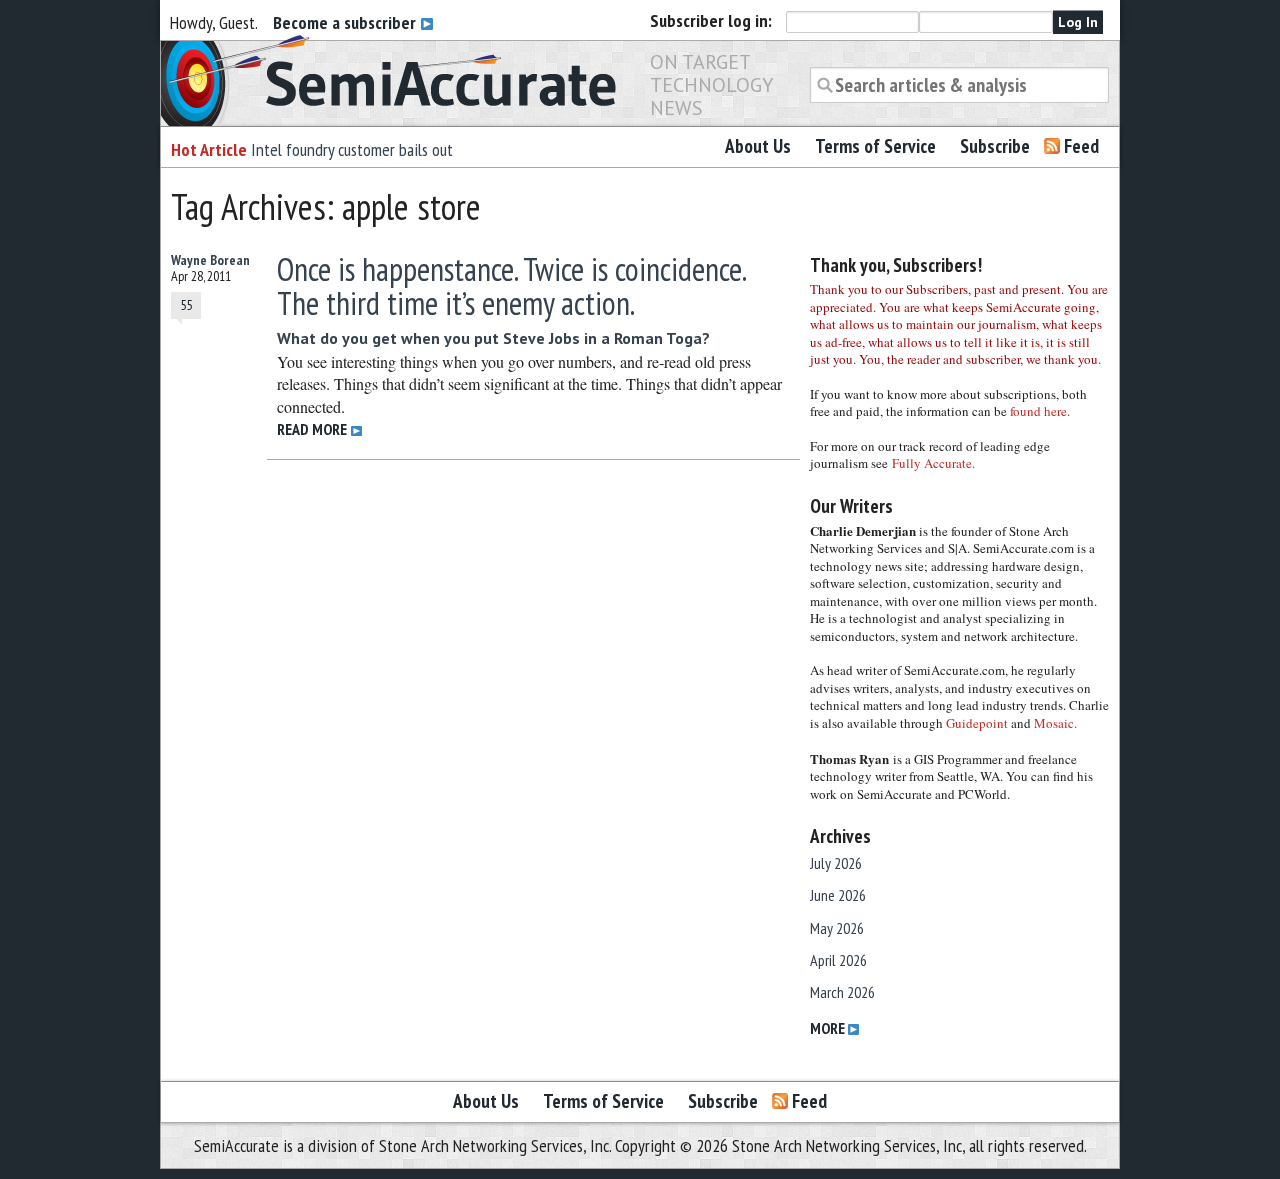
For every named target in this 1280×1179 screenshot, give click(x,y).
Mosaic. (1055, 723)
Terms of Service (875, 146)
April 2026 (838, 960)
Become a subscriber (346, 22)
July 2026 (836, 863)
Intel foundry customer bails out (352, 149)
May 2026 (837, 928)
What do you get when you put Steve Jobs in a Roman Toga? (493, 338)
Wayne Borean (210, 260)
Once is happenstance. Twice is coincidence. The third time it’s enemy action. (511, 286)
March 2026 (842, 992)
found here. (1040, 411)
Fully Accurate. (933, 463)
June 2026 (838, 895)
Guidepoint (977, 723)
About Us (758, 146)
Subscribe (995, 146)
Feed (1081, 146)
